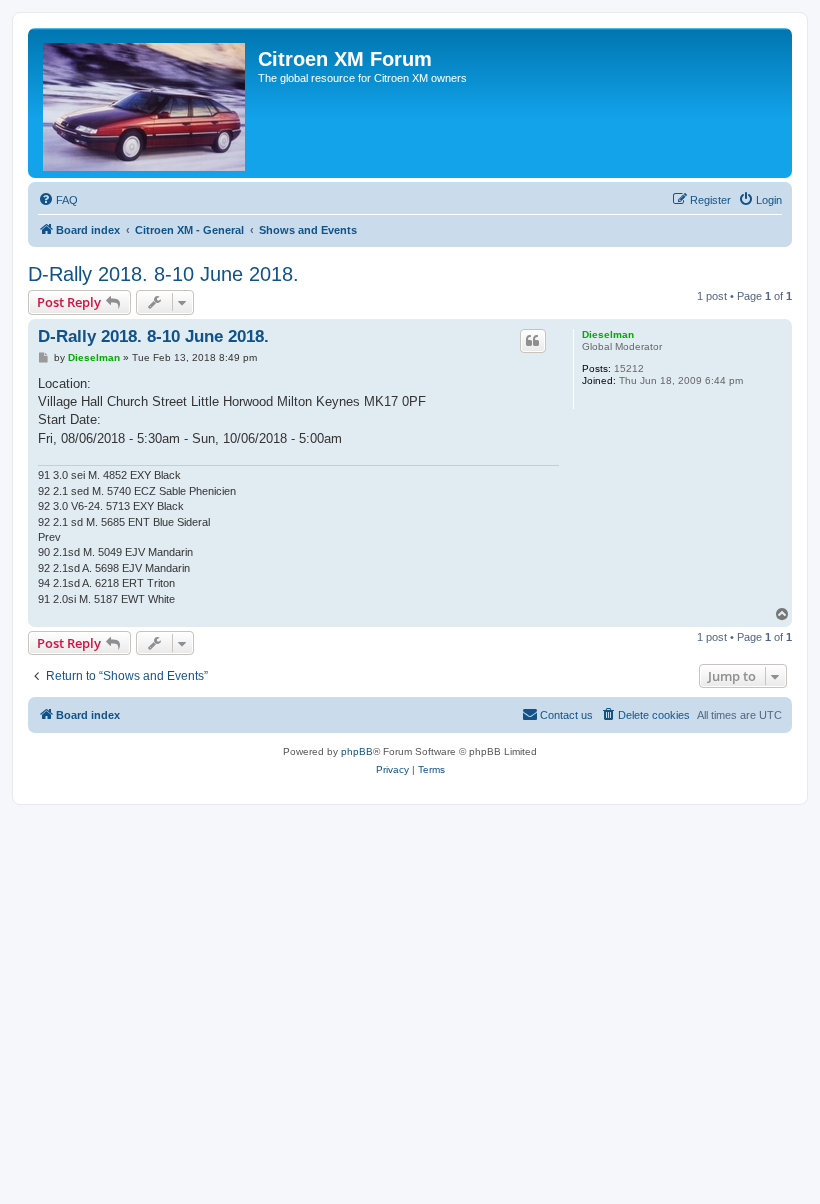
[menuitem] (58, 200)
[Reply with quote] (533, 341)
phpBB (357, 751)
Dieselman (608, 334)
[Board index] (145, 103)
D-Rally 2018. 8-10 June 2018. (163, 274)
